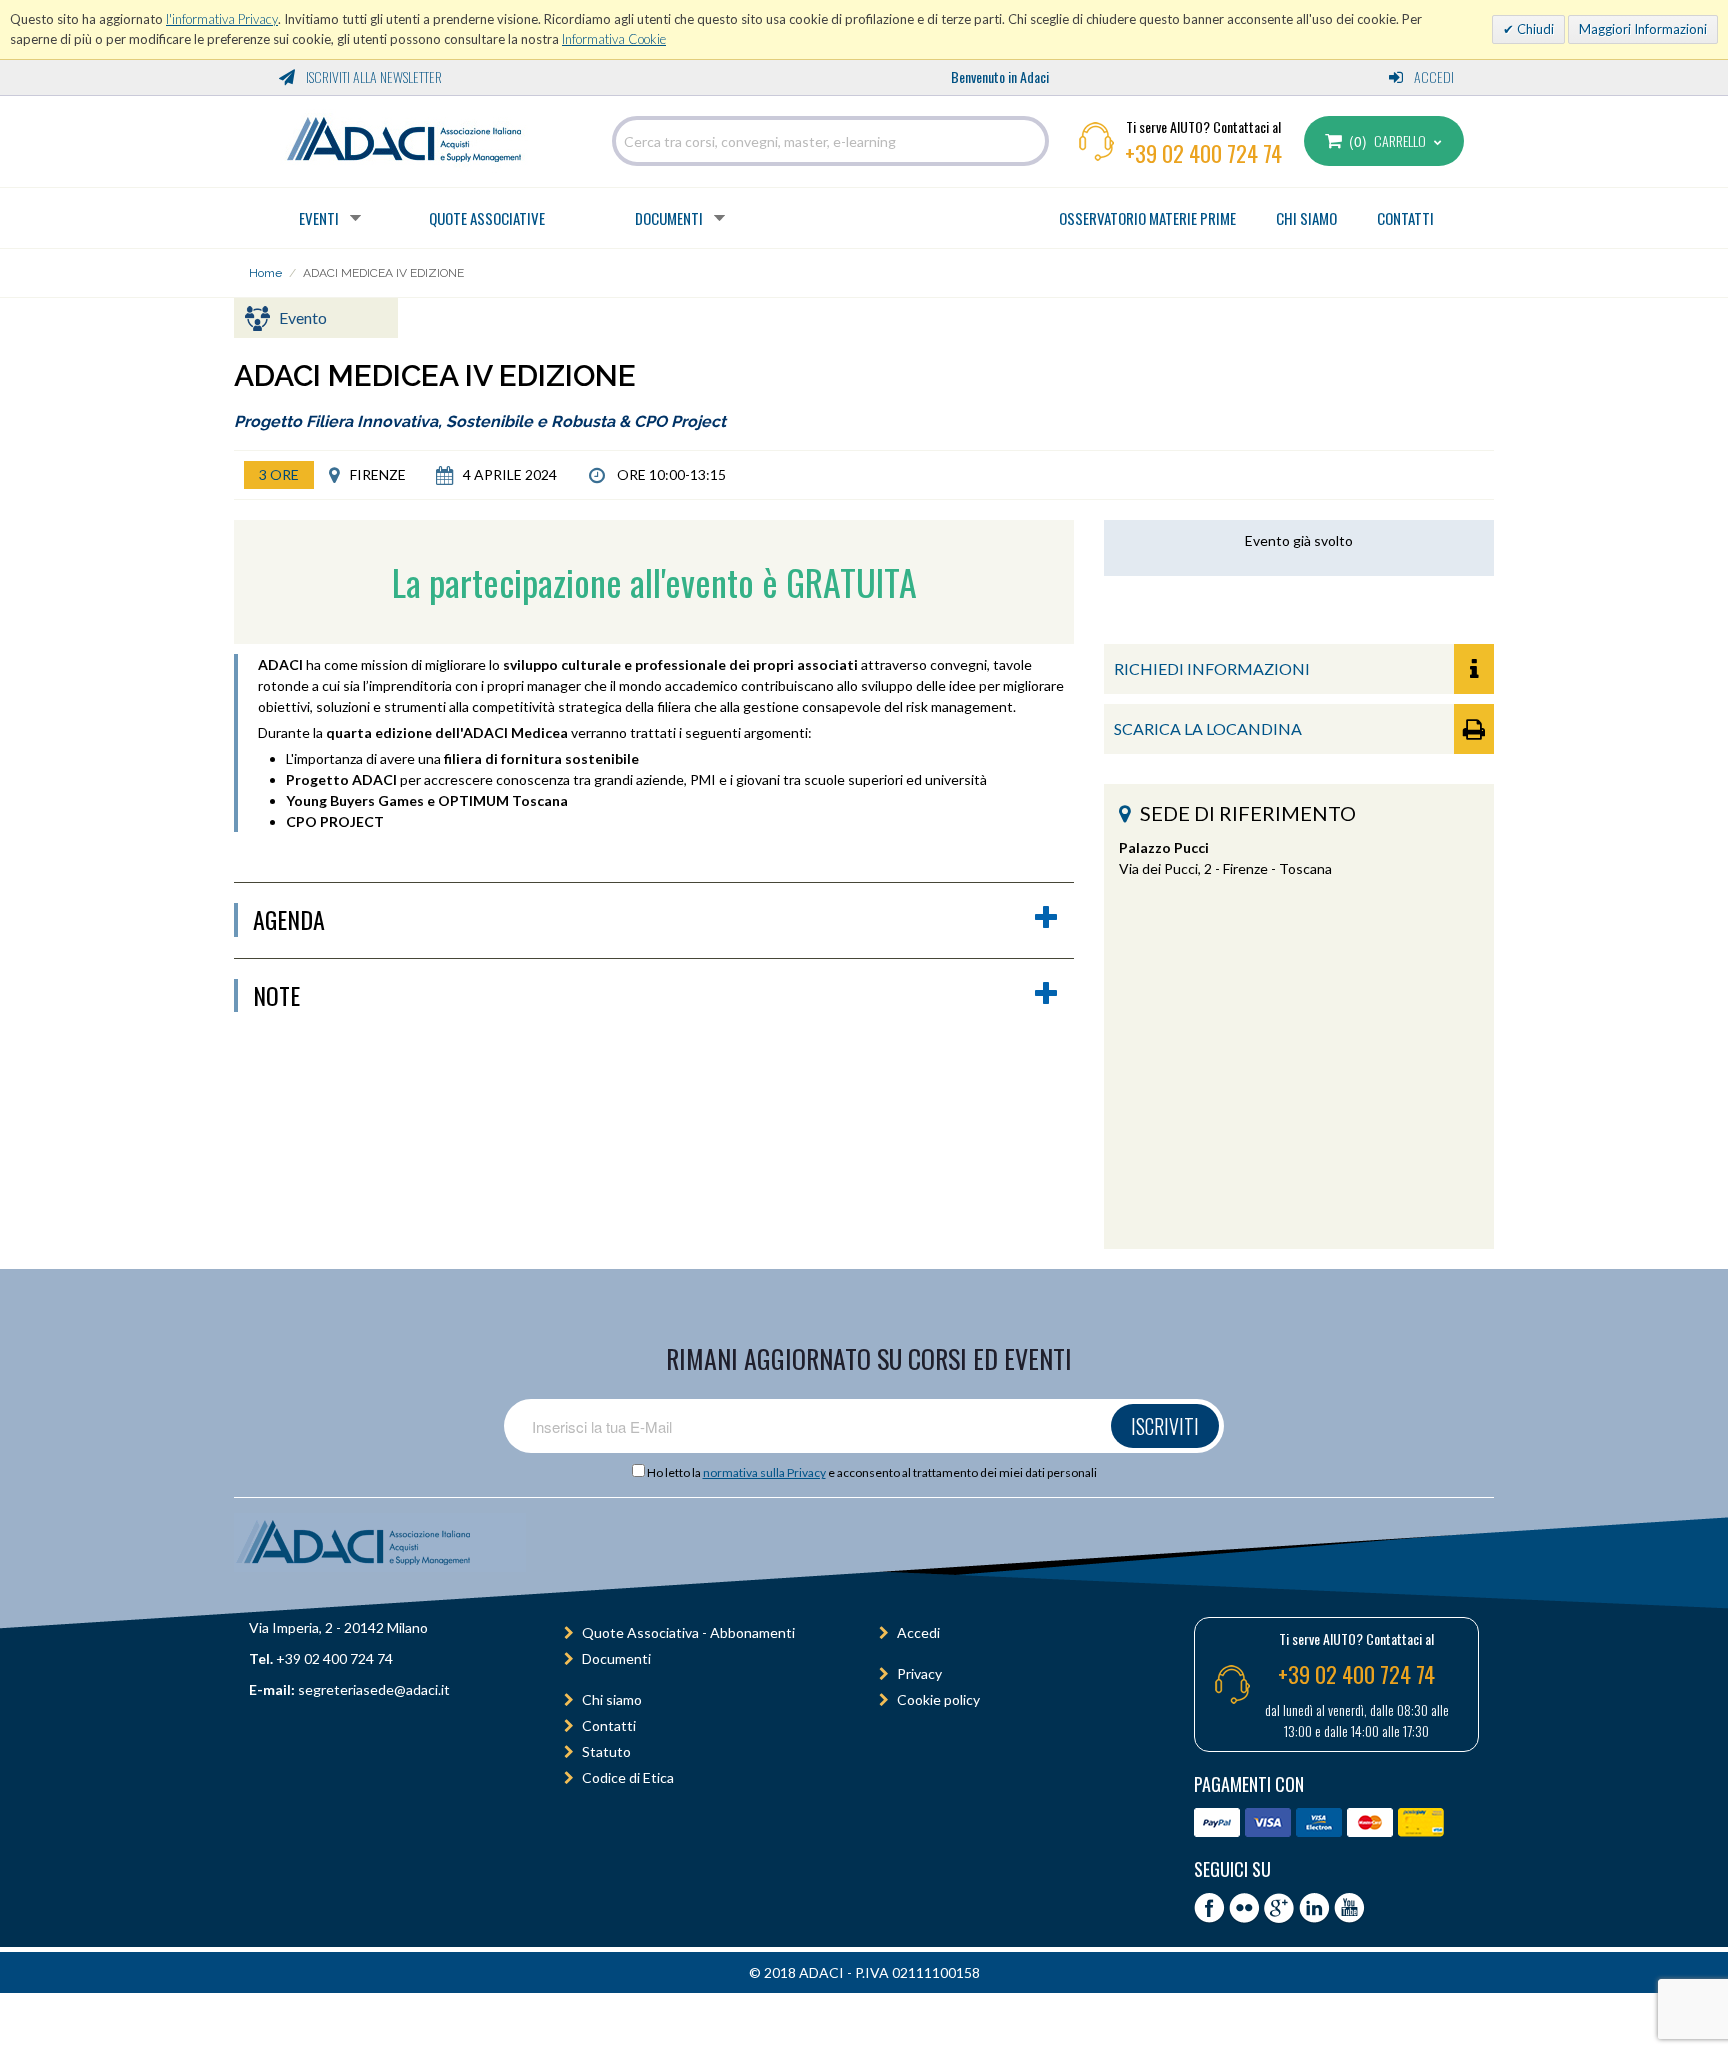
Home (265, 273)
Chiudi (1534, 29)
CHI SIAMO (1306, 218)
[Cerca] (1029, 141)
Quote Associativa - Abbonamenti (688, 1632)
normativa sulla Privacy (764, 1472)
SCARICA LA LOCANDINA (1208, 728)
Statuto (606, 1751)
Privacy (919, 1673)
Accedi (1432, 76)
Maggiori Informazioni (1643, 29)
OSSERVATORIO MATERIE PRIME (1147, 218)
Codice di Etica (628, 1777)
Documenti (669, 218)
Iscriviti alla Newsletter (372, 76)
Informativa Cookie (614, 39)
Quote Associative (487, 218)
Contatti (609, 1725)
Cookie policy (938, 1699)
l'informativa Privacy (222, 19)
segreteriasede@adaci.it (374, 1689)
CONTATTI (1405, 218)
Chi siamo (612, 1699)
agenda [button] (289, 920)
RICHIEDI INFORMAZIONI (1212, 668)
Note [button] (276, 996)
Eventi (319, 218)
